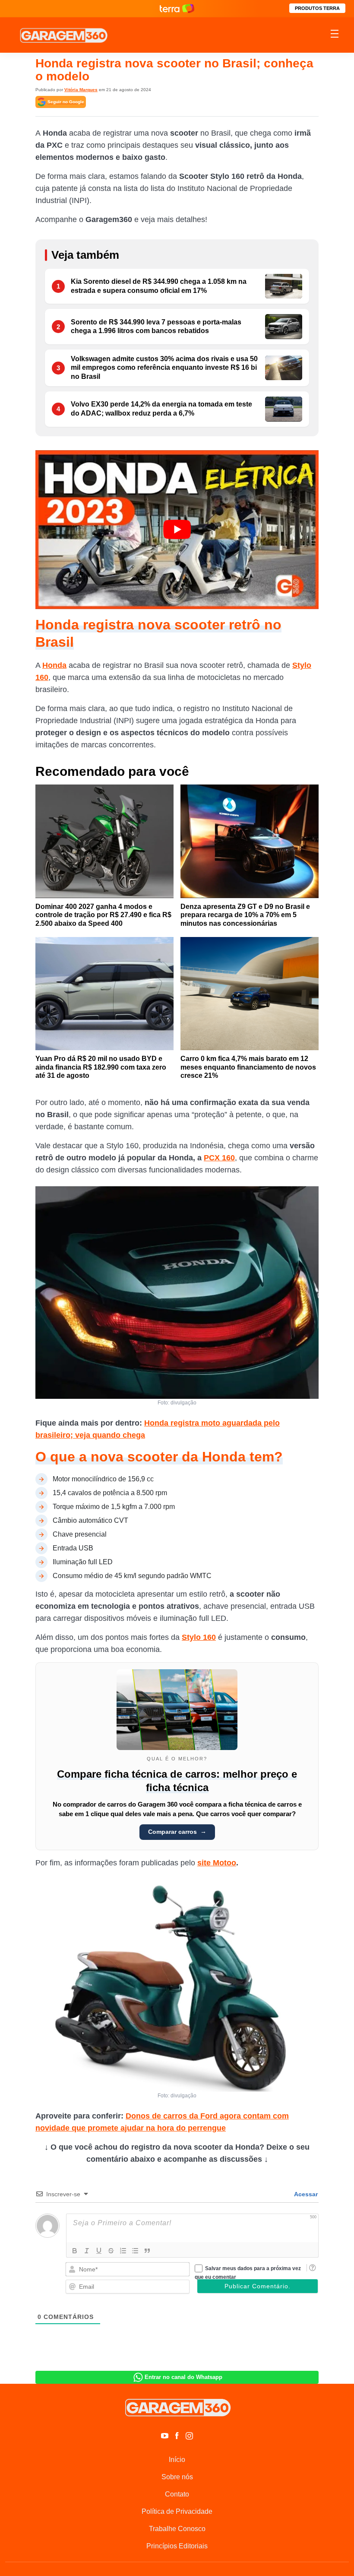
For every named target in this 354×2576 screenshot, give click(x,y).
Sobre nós (177, 2477)
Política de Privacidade (177, 2511)
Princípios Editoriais (177, 2546)
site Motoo (217, 1863)
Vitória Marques (81, 90)
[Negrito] (75, 2251)
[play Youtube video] (177, 530)
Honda (54, 665)
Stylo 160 (199, 1637)
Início (177, 2460)
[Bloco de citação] (147, 2251)
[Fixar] (111, 2251)
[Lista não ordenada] (135, 2251)
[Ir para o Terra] (177, 8)
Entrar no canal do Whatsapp (183, 2377)
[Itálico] (87, 2251)
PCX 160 (219, 1158)
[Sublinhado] (99, 2251)
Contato (177, 2494)
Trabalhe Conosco (177, 2529)
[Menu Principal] (335, 35)
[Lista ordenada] (123, 2251)
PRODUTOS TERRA (317, 8)
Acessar (305, 2194)
